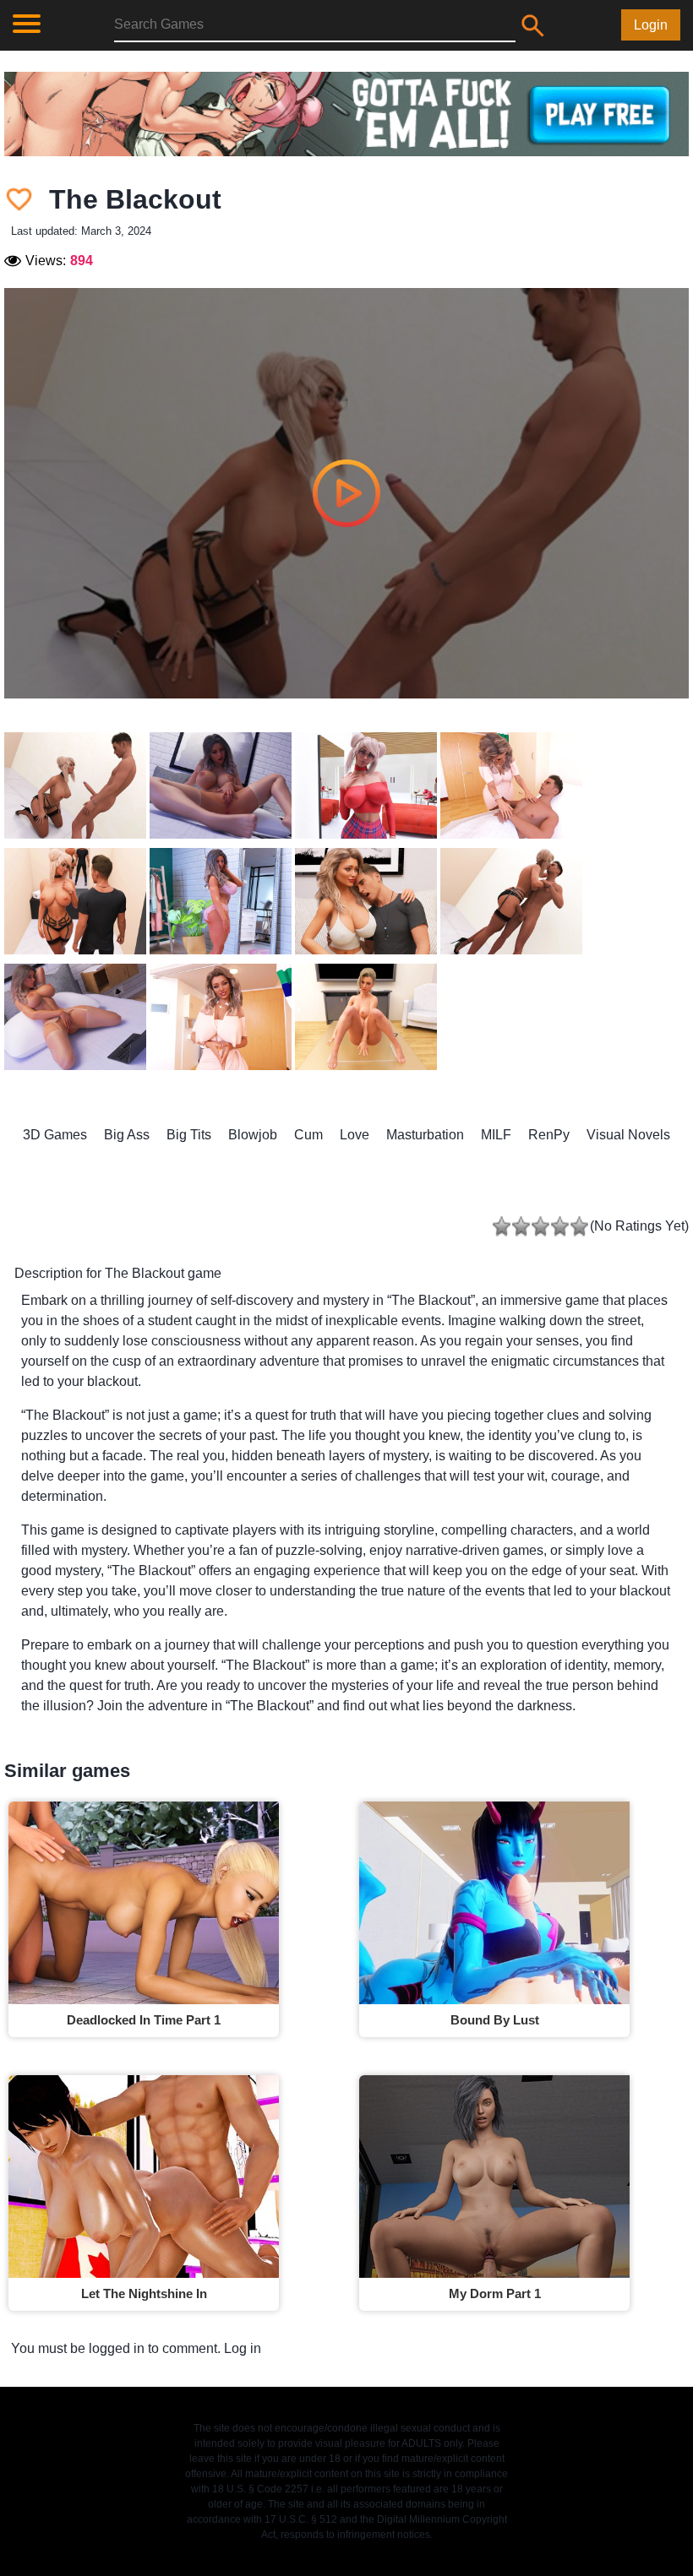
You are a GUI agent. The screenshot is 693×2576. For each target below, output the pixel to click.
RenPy (549, 1135)
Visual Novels (628, 1135)
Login (651, 25)
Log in (243, 2348)
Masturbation (425, 1135)
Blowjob (253, 1135)
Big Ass (127, 1135)
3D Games (55, 1135)
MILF (496, 1135)
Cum (308, 1135)
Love (355, 1135)
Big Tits (189, 1135)
